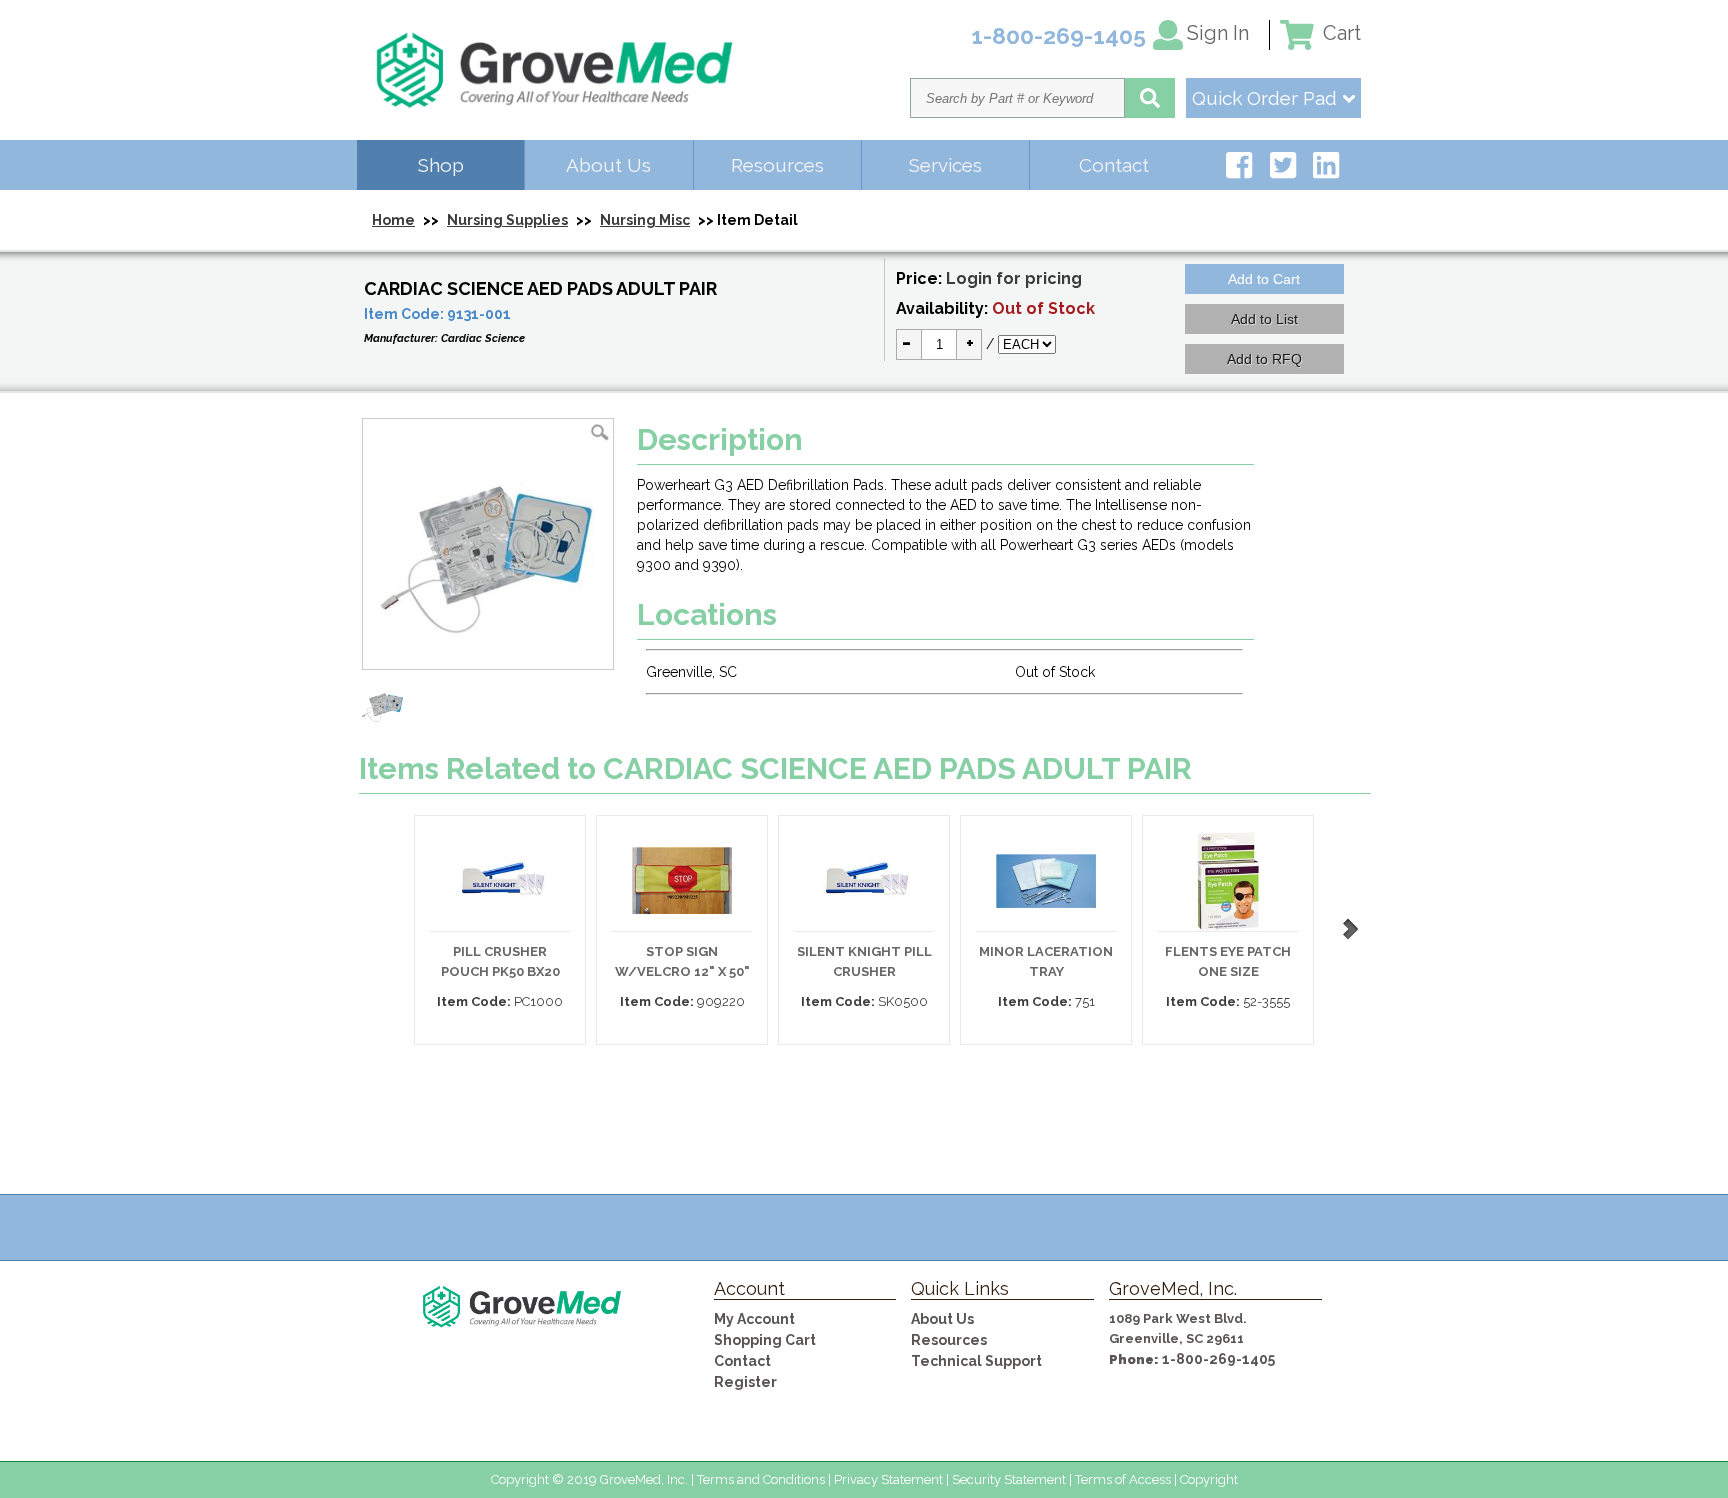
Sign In (1218, 33)
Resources (777, 165)
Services (945, 165)
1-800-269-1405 (1218, 1359)
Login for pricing (1014, 278)
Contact (1114, 165)
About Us (608, 165)
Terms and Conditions (761, 1479)
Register (745, 1382)
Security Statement (1009, 1479)
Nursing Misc (645, 220)
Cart (1339, 33)
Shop (441, 165)
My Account (754, 1319)
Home (393, 220)
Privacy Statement (888, 1479)
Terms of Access (1123, 1479)
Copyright (1209, 1479)
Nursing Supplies (507, 220)
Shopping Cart (765, 1340)
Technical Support (976, 1361)
